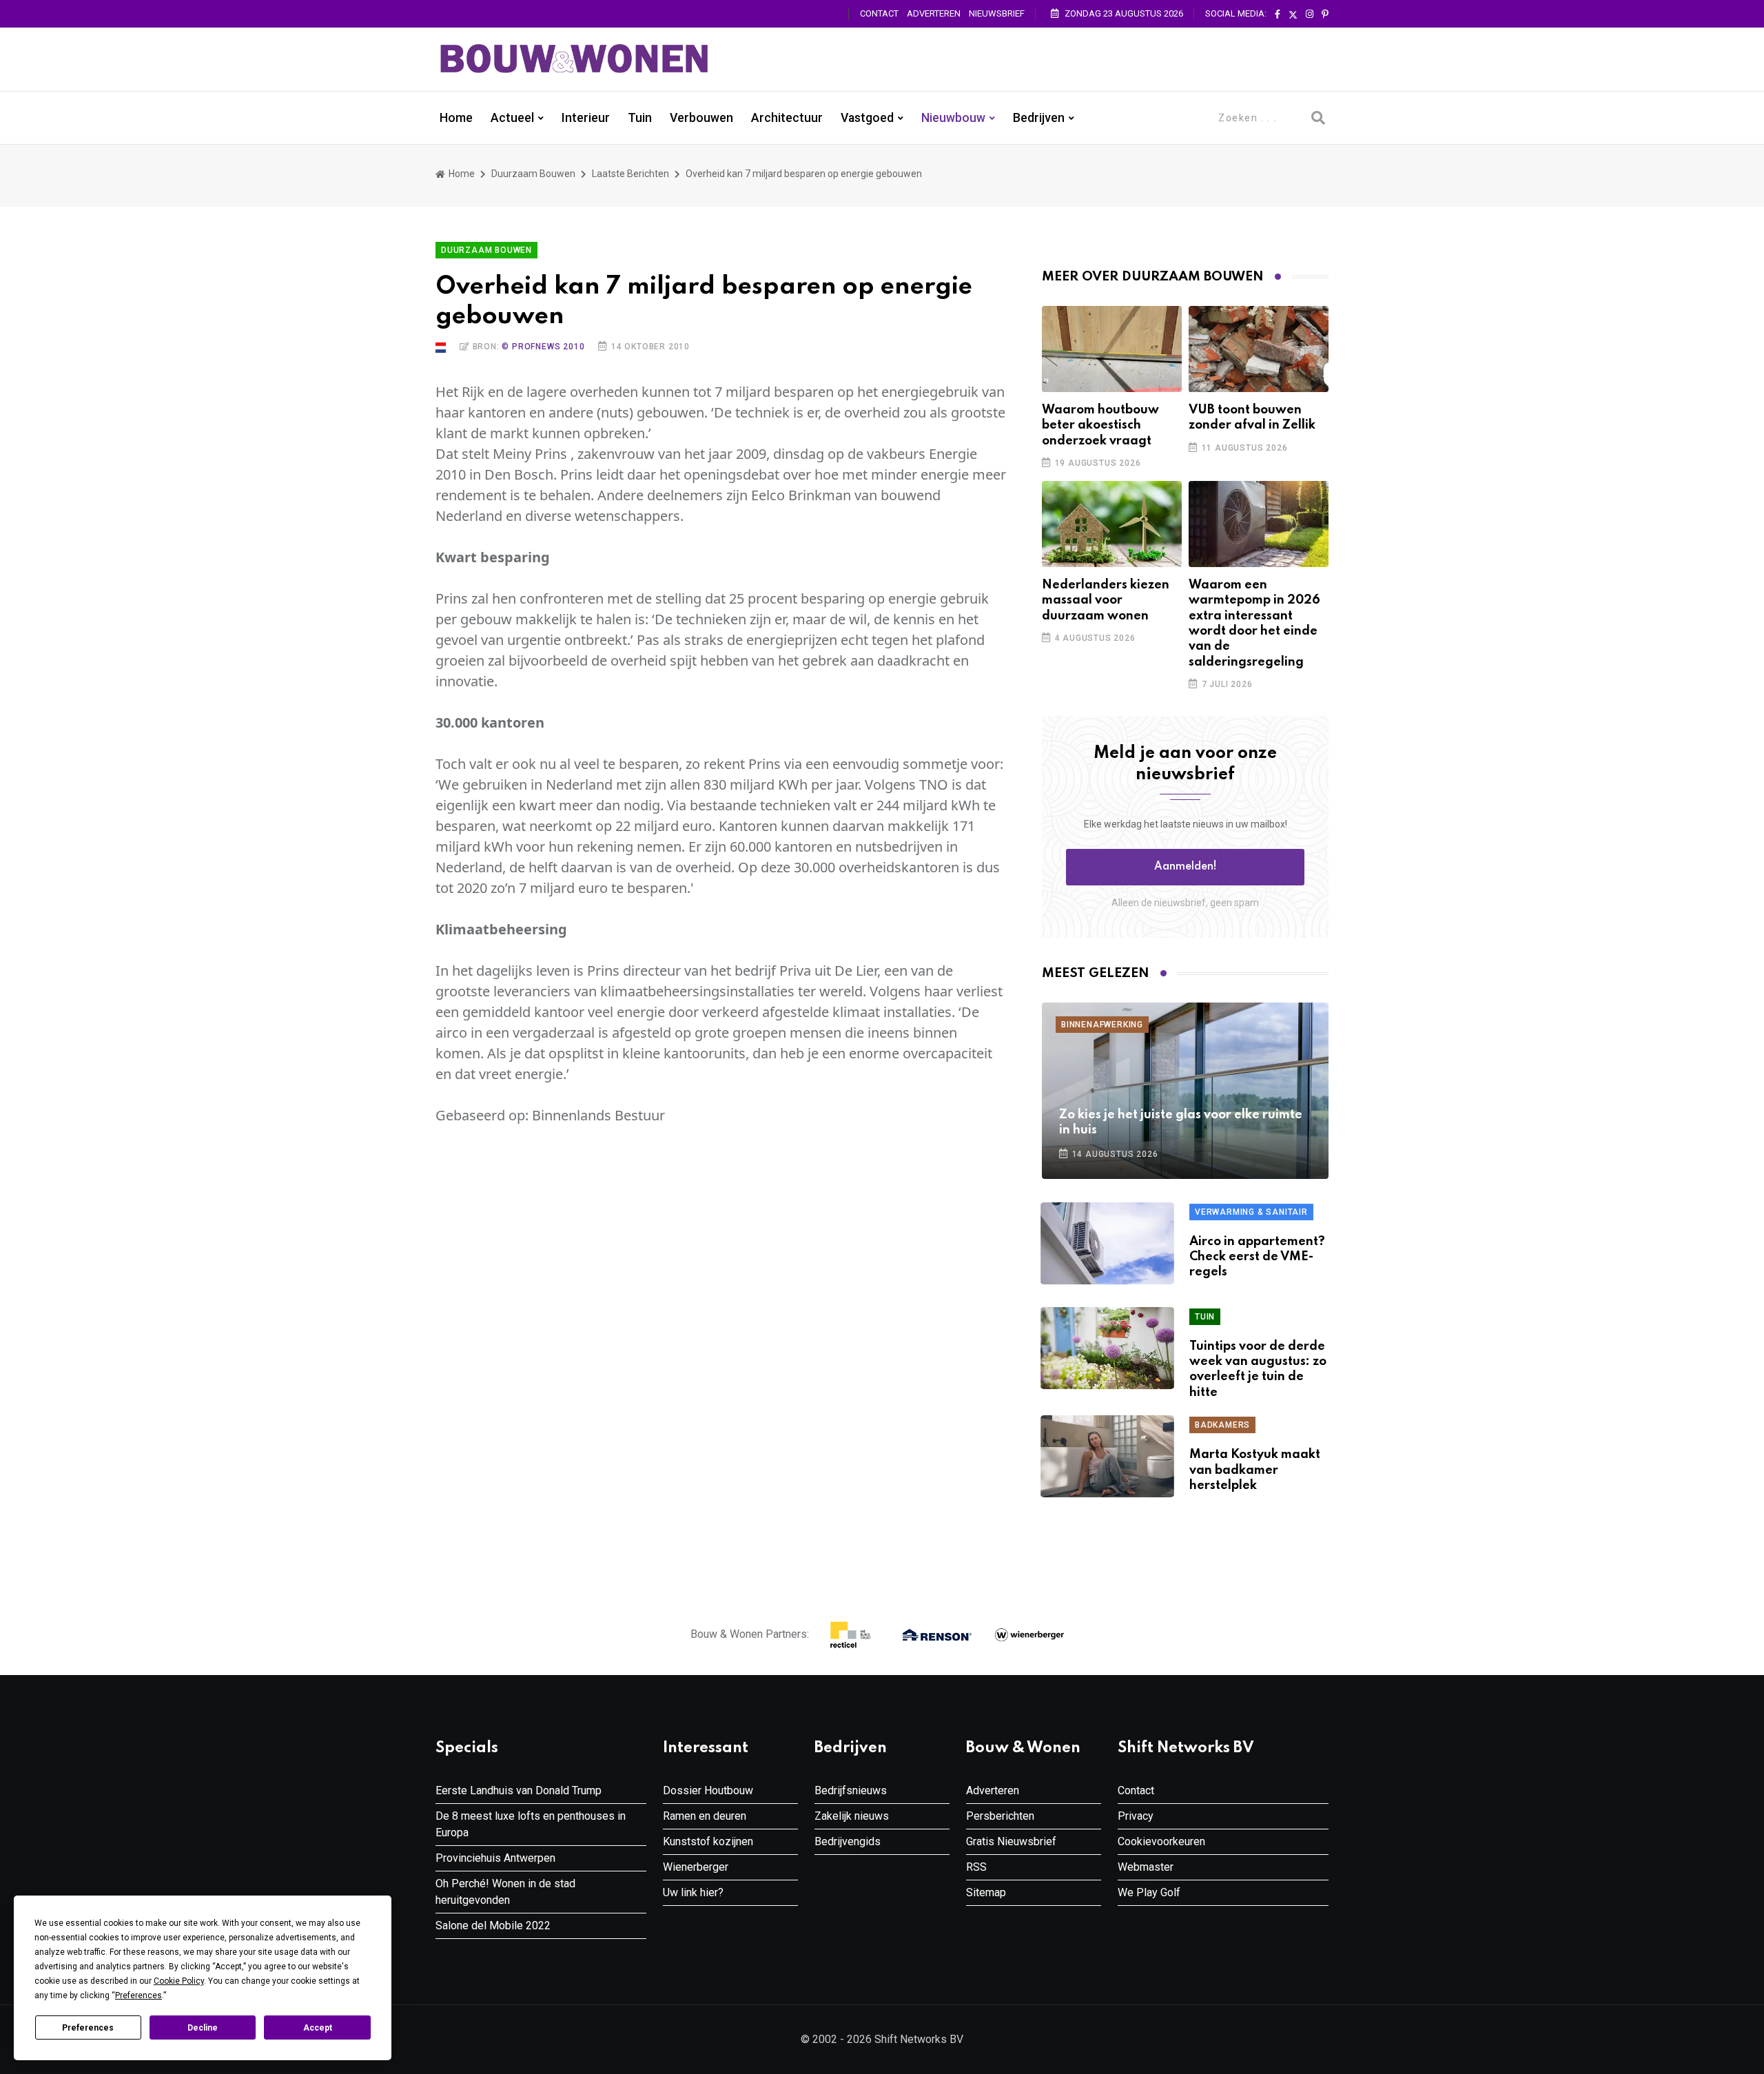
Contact (879, 13)
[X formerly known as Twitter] (1293, 14)
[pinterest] (1325, 14)
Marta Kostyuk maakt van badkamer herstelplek (1255, 1470)
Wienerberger (696, 1867)
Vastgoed (867, 118)
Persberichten (1000, 1816)
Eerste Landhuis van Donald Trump (519, 1790)
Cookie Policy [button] (179, 1981)
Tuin (640, 118)
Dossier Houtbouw (708, 1790)
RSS (976, 1867)
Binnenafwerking (1102, 1025)
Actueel (512, 118)
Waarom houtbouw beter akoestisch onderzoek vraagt (1100, 425)
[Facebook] (1278, 14)
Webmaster (1146, 1867)
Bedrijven (1039, 118)
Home (456, 118)
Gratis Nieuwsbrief (1011, 1841)
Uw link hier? (693, 1892)
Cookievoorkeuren (1161, 1841)
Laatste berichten (630, 174)
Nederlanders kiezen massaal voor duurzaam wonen (1106, 600)
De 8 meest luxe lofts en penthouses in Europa (531, 1824)
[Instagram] (1310, 14)
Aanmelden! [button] (1186, 867)
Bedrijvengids (848, 1841)
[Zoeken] (1318, 118)
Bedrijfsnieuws (851, 1790)
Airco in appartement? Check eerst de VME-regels (1257, 1257)
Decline (203, 2028)
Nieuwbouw (953, 118)
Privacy (1136, 1816)
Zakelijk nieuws (852, 1816)
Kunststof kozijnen (708, 1841)
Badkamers (1222, 1425)
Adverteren (934, 13)
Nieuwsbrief (997, 13)
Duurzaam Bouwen (533, 174)
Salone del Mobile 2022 (493, 1926)
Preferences (88, 2028)
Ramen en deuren (705, 1816)
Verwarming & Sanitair (1251, 1212)
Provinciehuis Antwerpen (495, 1858)
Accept (318, 2028)
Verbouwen (701, 118)
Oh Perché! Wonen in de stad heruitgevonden (505, 1892)
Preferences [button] (139, 1995)
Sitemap (986, 1892)
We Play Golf (1149, 1892)
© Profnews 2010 (543, 347)
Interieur (586, 118)
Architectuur (787, 118)
